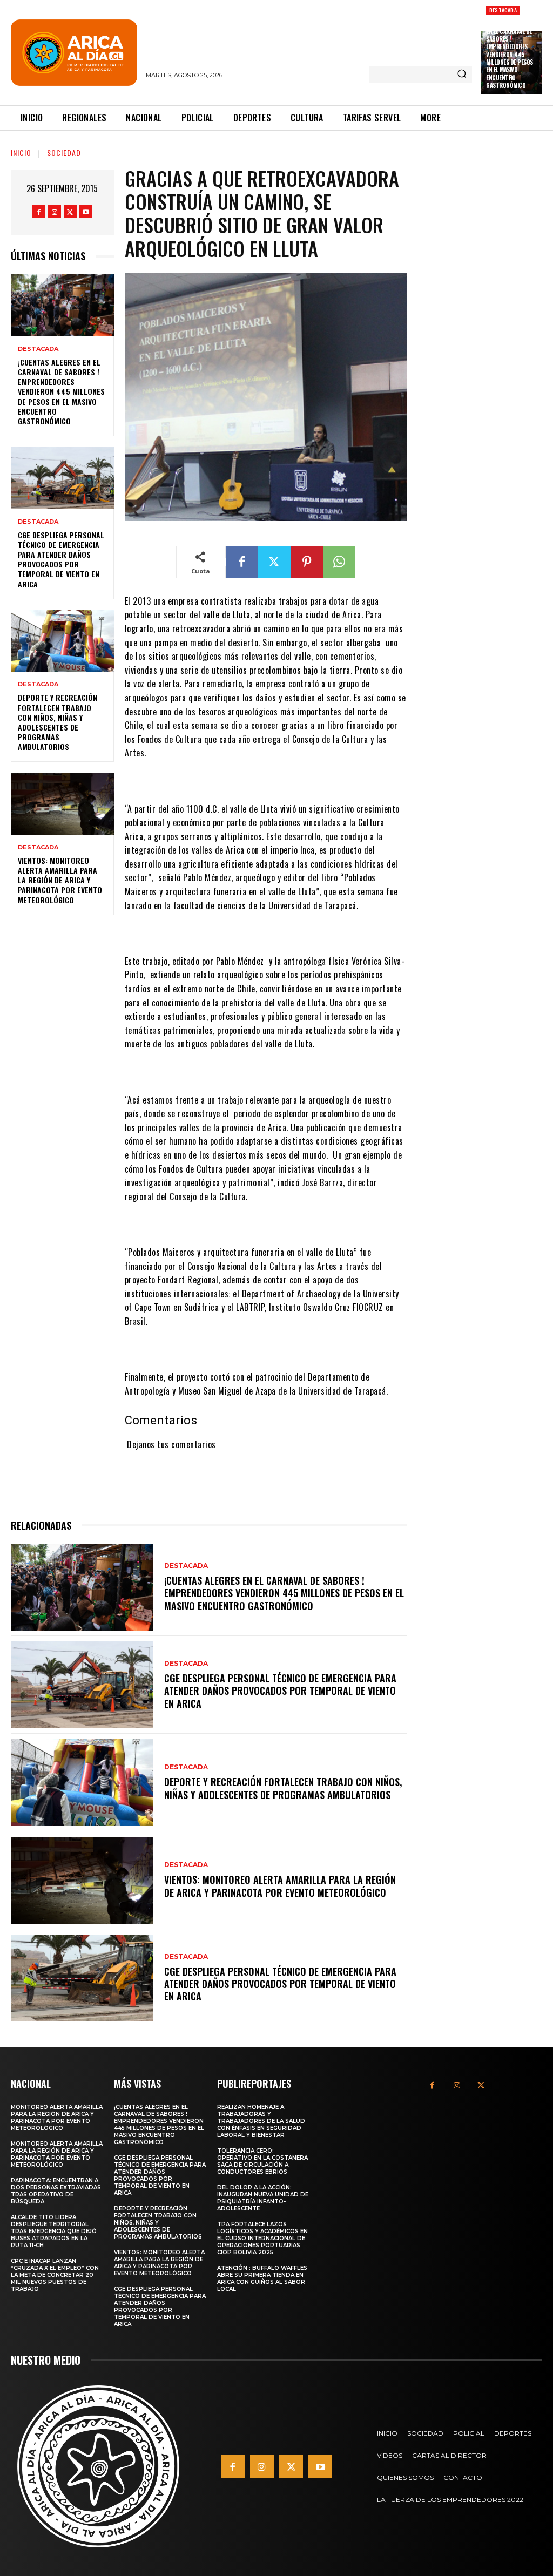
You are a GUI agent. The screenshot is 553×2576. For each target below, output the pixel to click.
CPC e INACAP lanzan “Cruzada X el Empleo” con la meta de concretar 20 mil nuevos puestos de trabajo (55, 2275)
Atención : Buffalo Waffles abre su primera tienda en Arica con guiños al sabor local (262, 2278)
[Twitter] (70, 212)
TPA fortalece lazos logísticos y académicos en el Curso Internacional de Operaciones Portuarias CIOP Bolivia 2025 (262, 2238)
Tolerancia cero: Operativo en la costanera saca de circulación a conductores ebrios (262, 2161)
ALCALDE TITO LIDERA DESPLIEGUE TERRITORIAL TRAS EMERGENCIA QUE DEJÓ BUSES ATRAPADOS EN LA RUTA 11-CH (54, 2231)
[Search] (462, 75)
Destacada (503, 10)
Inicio (21, 153)
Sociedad (64, 153)
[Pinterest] (307, 562)
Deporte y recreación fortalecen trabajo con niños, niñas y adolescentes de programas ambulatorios (58, 722)
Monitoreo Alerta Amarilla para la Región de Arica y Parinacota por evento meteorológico (57, 2118)
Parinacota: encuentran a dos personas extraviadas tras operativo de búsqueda (56, 2191)
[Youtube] (86, 212)
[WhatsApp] (339, 562)
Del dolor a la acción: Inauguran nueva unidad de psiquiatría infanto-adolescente (263, 2198)
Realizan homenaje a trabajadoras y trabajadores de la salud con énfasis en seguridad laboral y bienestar (261, 2121)
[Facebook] (39, 212)
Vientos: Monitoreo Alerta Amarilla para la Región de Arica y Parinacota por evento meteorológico (60, 880)
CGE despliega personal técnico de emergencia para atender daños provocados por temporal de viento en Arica (61, 559)
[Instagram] (55, 212)
